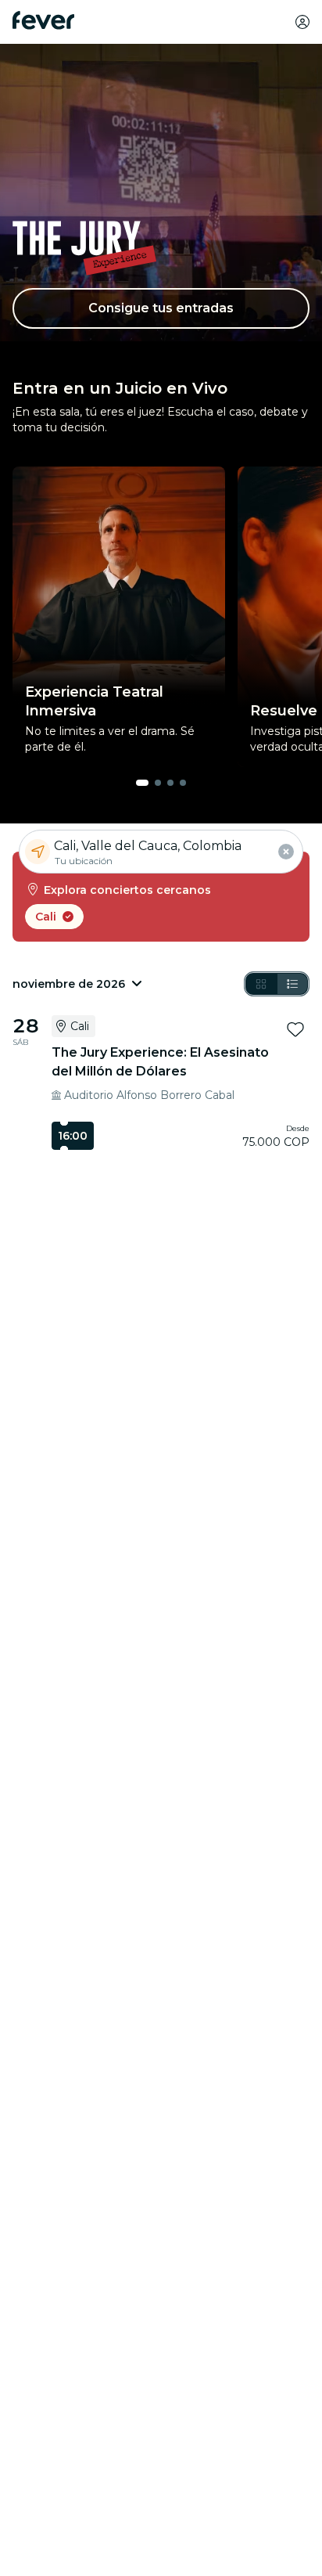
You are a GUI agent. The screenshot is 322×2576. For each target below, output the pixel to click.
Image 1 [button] (142, 783)
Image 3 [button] (170, 783)
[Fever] (43, 20)
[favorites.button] (295, 1029)
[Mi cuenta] (302, 22)
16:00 (73, 1136)
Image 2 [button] (158, 783)
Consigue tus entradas (161, 308)
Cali (46, 917)
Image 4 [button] (183, 783)
